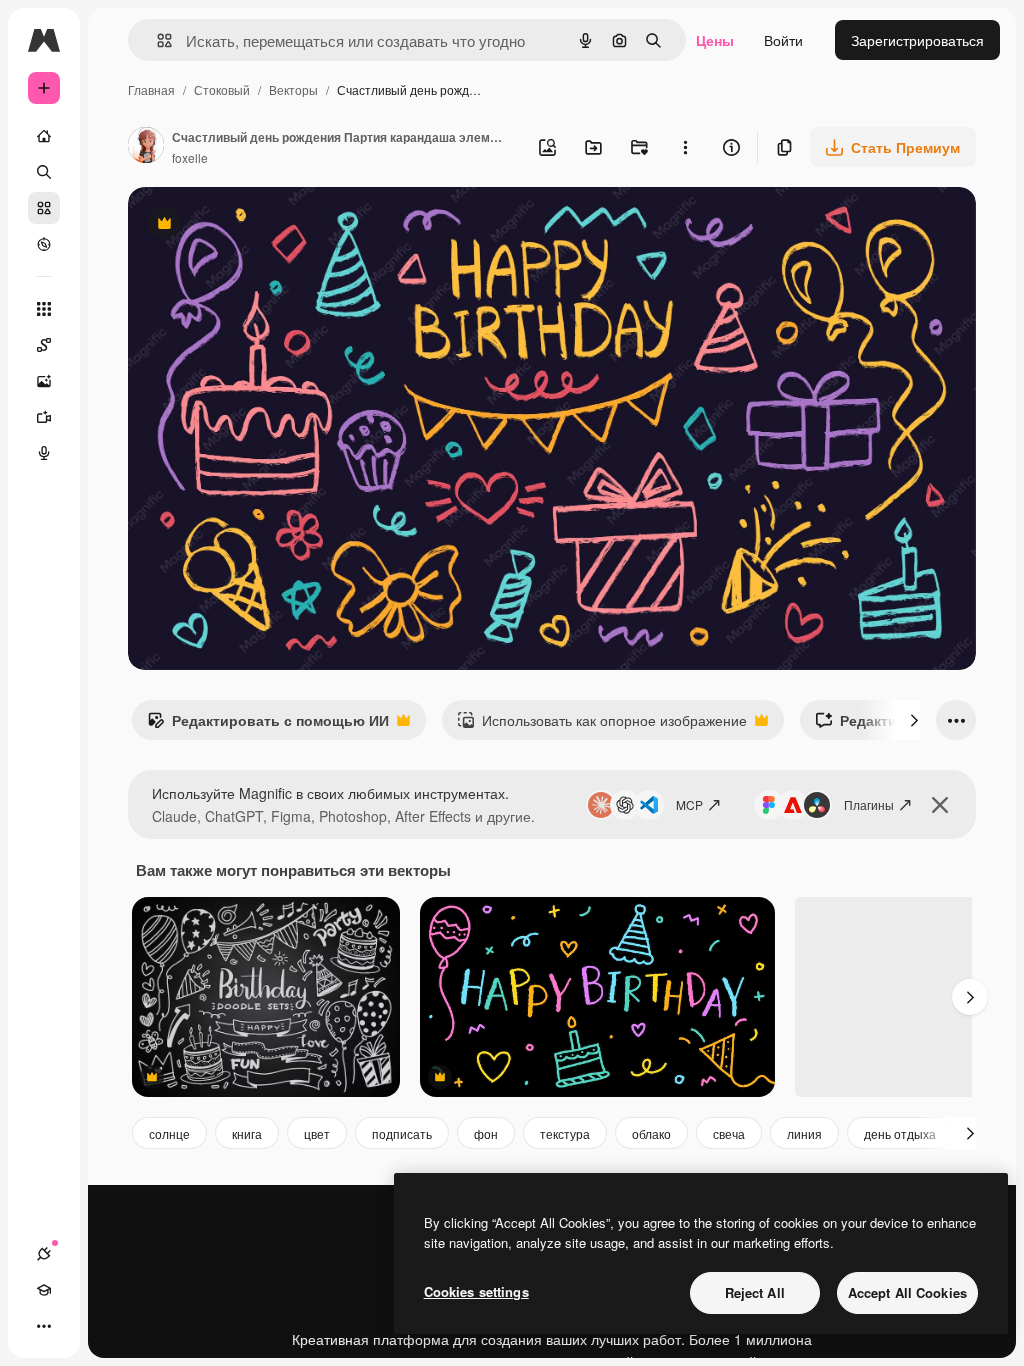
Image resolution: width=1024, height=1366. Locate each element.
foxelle (190, 157)
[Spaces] (44, 345)
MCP (689, 804)
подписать (402, 1133)
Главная (151, 89)
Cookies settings (476, 1291)
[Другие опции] (685, 147)
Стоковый (222, 89)
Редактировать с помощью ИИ (268, 725)
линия (804, 1133)
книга (247, 1133)
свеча (729, 1133)
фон (486, 1133)
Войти (783, 40)
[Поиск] (44, 172)
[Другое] (44, 1326)
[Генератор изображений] (44, 381)
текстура (565, 1133)
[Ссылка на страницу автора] (146, 147)
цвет (317, 1133)
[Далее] (914, 720)
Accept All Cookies (907, 1292)
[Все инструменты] (44, 309)
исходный (262, 225)
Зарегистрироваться (917, 40)
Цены (715, 40)
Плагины (869, 804)
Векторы (293, 89)
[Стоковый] (44, 208)
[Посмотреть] (44, 244)
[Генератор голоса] (44, 453)
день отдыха (900, 1133)
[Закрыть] (940, 805)
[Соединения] (44, 1254)
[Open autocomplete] (156, 40)
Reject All (755, 1292)
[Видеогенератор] (44, 417)
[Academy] (44, 1290)
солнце (169, 1133)
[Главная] (44, 136)
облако (651, 1133)
